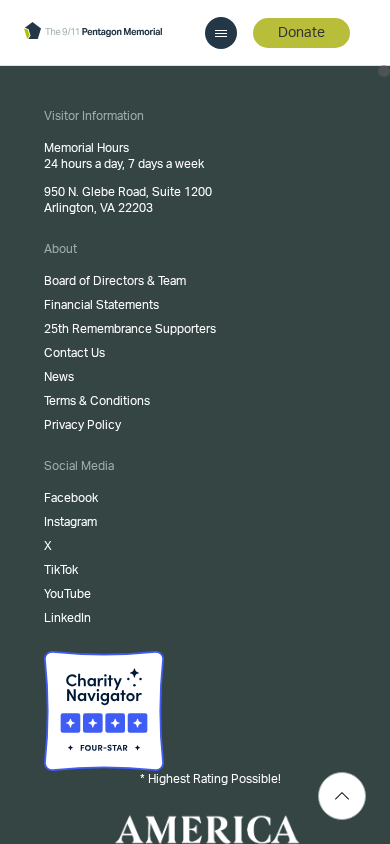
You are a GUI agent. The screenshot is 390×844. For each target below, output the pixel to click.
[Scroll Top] (342, 796)
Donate (301, 33)
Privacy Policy (82, 425)
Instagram (70, 522)
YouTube (67, 594)
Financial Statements (101, 305)
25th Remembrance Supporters (130, 329)
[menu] (221, 33)
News (59, 377)
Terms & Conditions (97, 401)
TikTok (61, 570)
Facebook (71, 498)
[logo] (93, 32)
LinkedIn (67, 618)
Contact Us (74, 353)
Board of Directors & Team (115, 281)
